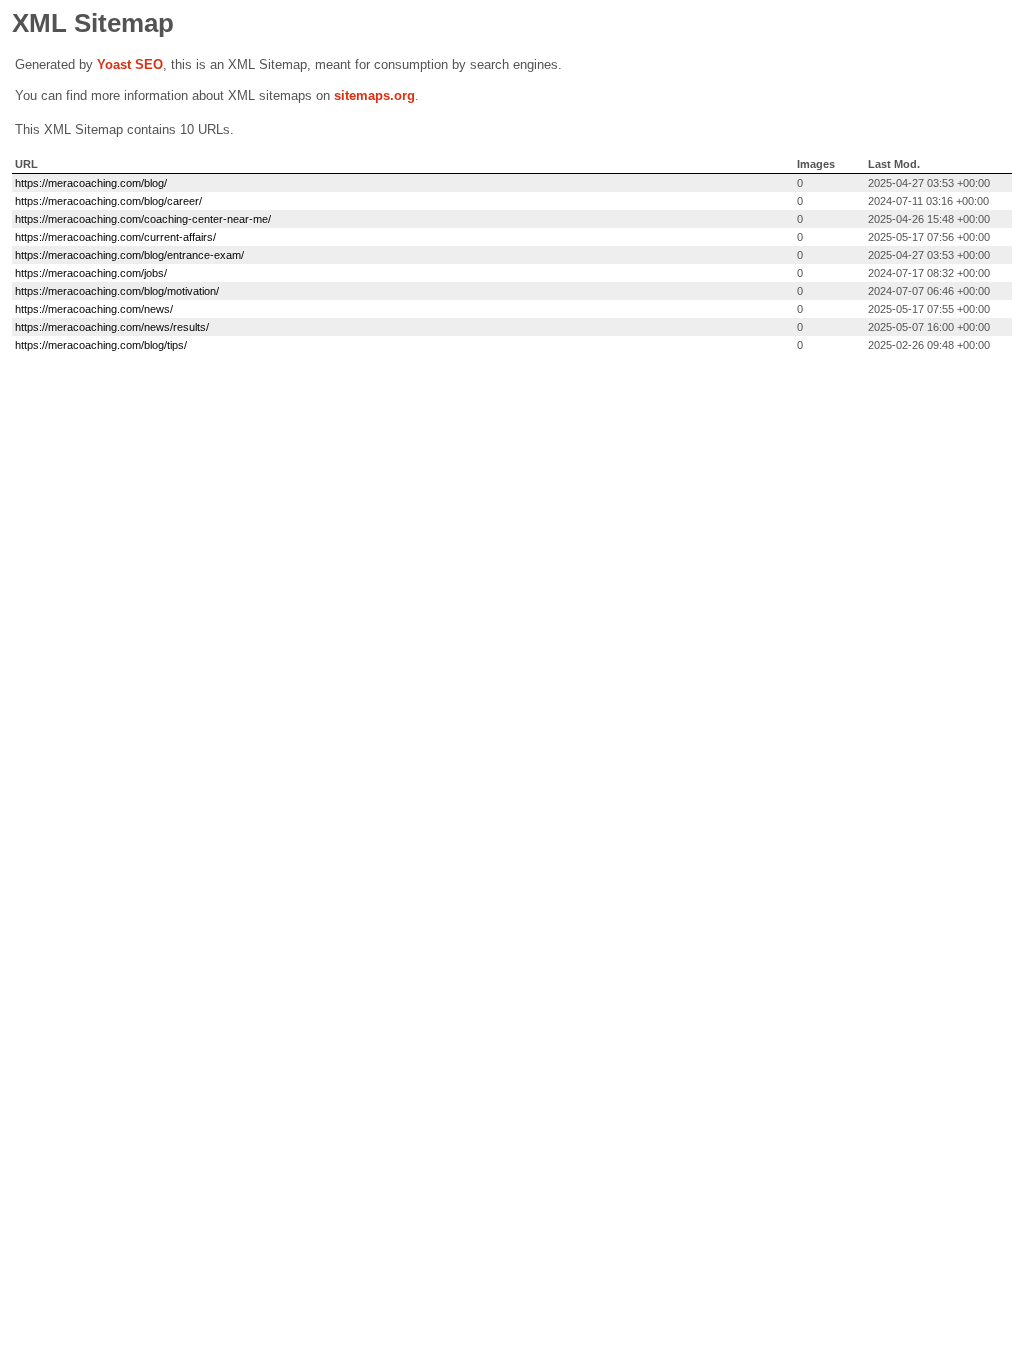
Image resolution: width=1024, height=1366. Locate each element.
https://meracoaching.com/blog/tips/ (101, 345)
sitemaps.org (374, 95)
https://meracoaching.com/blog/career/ (108, 201)
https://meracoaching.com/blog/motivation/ (117, 291)
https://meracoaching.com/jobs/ (91, 273)
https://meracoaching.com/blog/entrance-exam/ (129, 255)
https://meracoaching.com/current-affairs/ (115, 237)
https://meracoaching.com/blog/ (91, 183)
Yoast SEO (130, 64)
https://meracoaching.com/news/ (94, 309)
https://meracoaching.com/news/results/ (112, 327)
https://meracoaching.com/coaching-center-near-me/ (143, 219)
